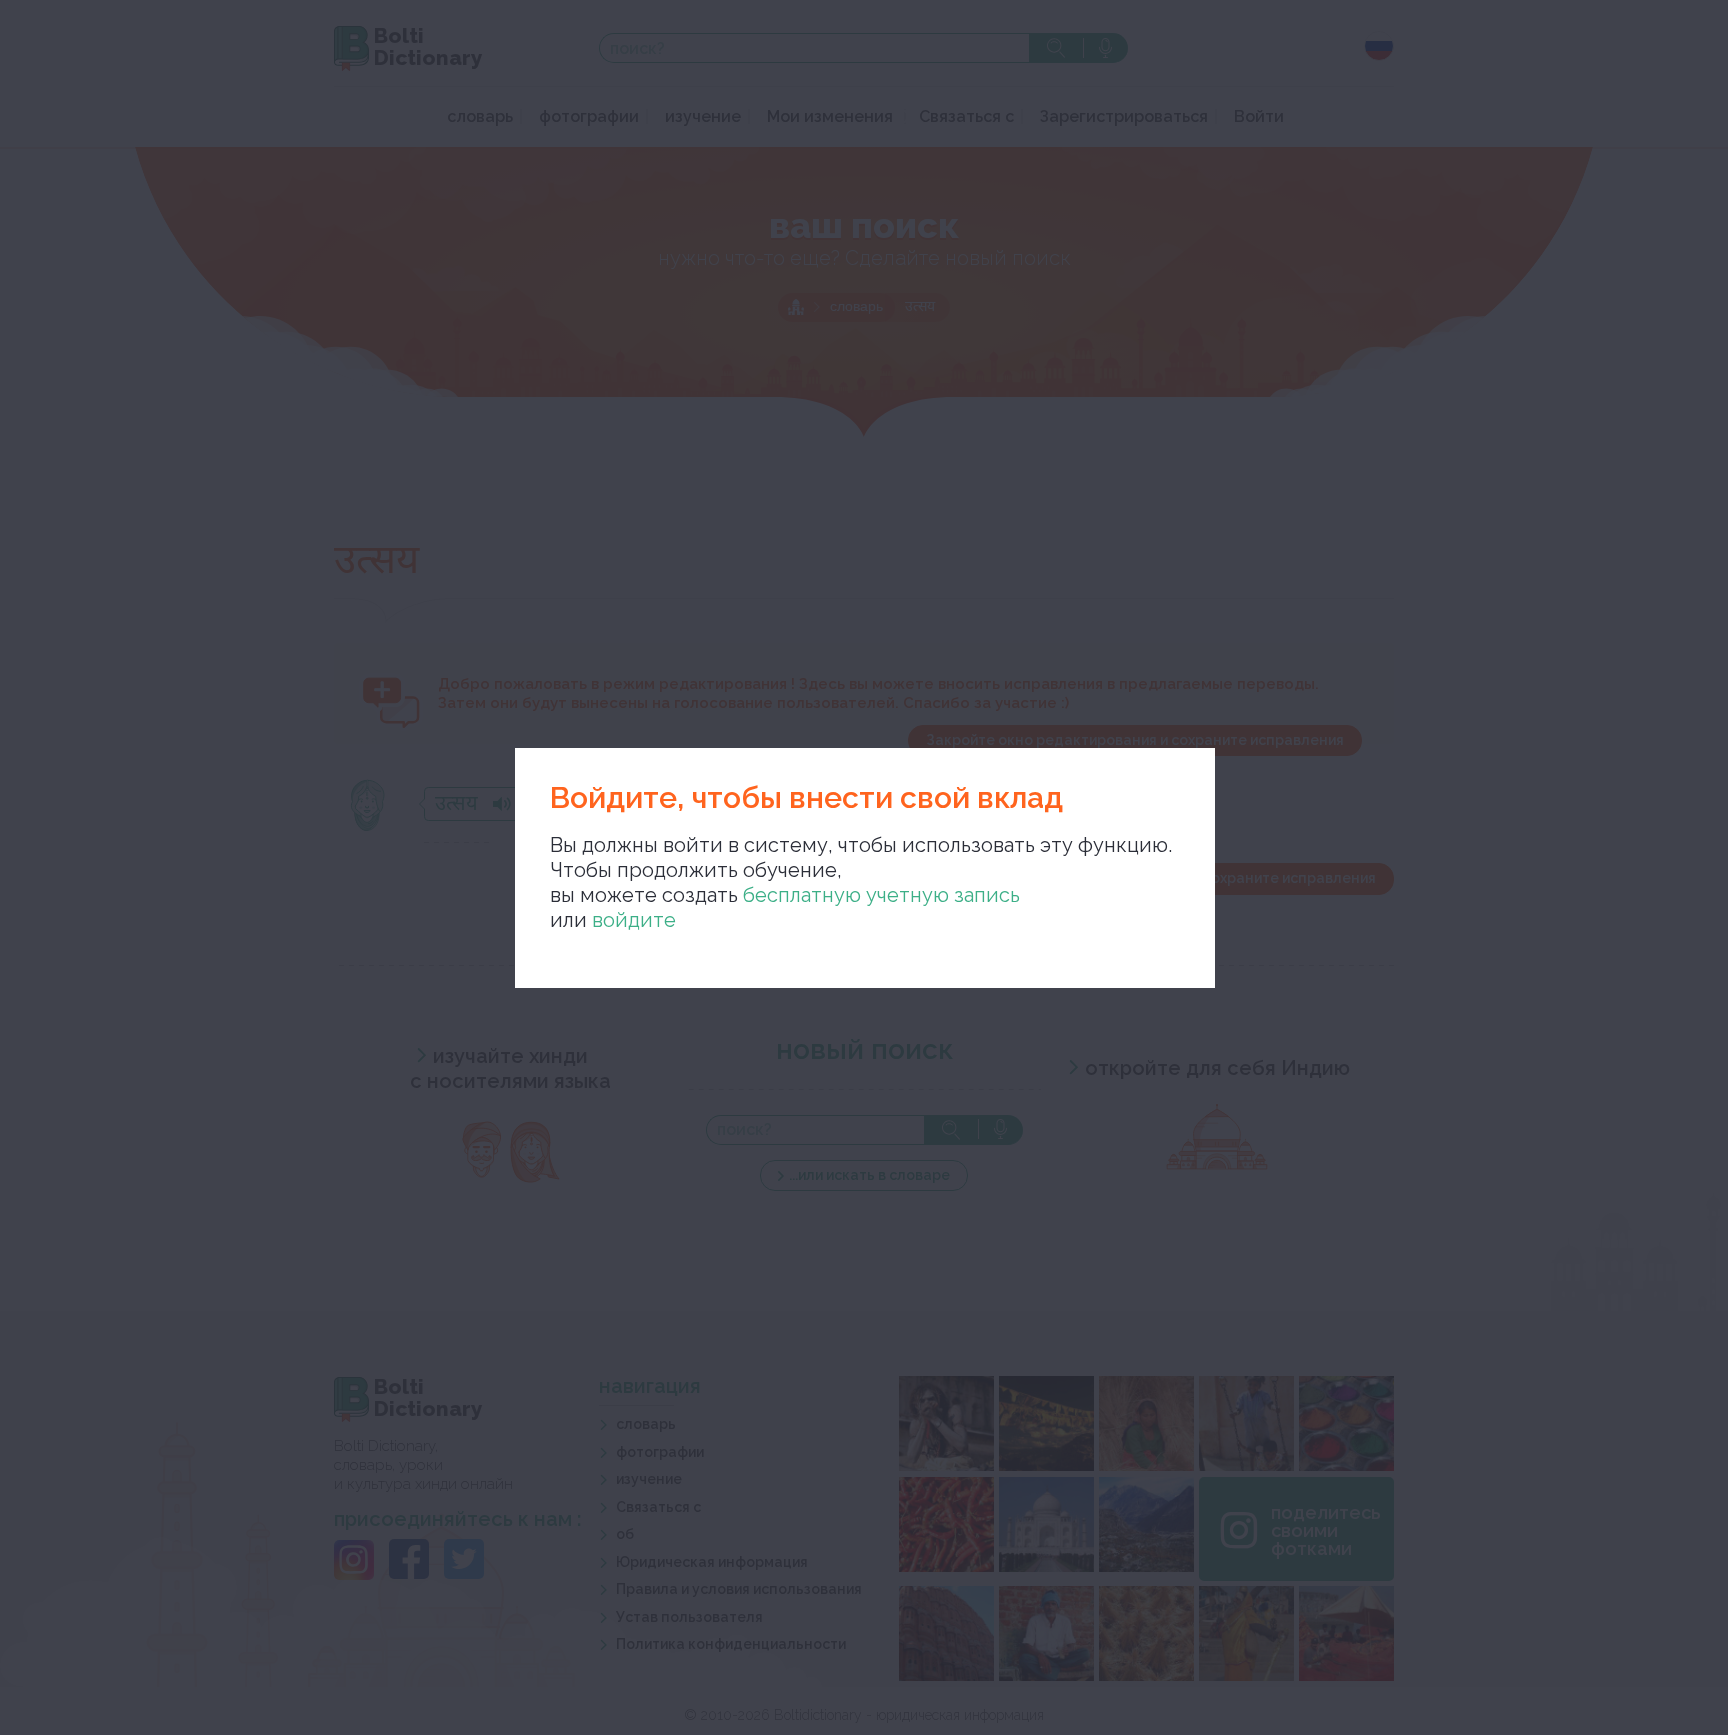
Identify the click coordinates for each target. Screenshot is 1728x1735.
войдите (634, 920)
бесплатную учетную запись (881, 895)
